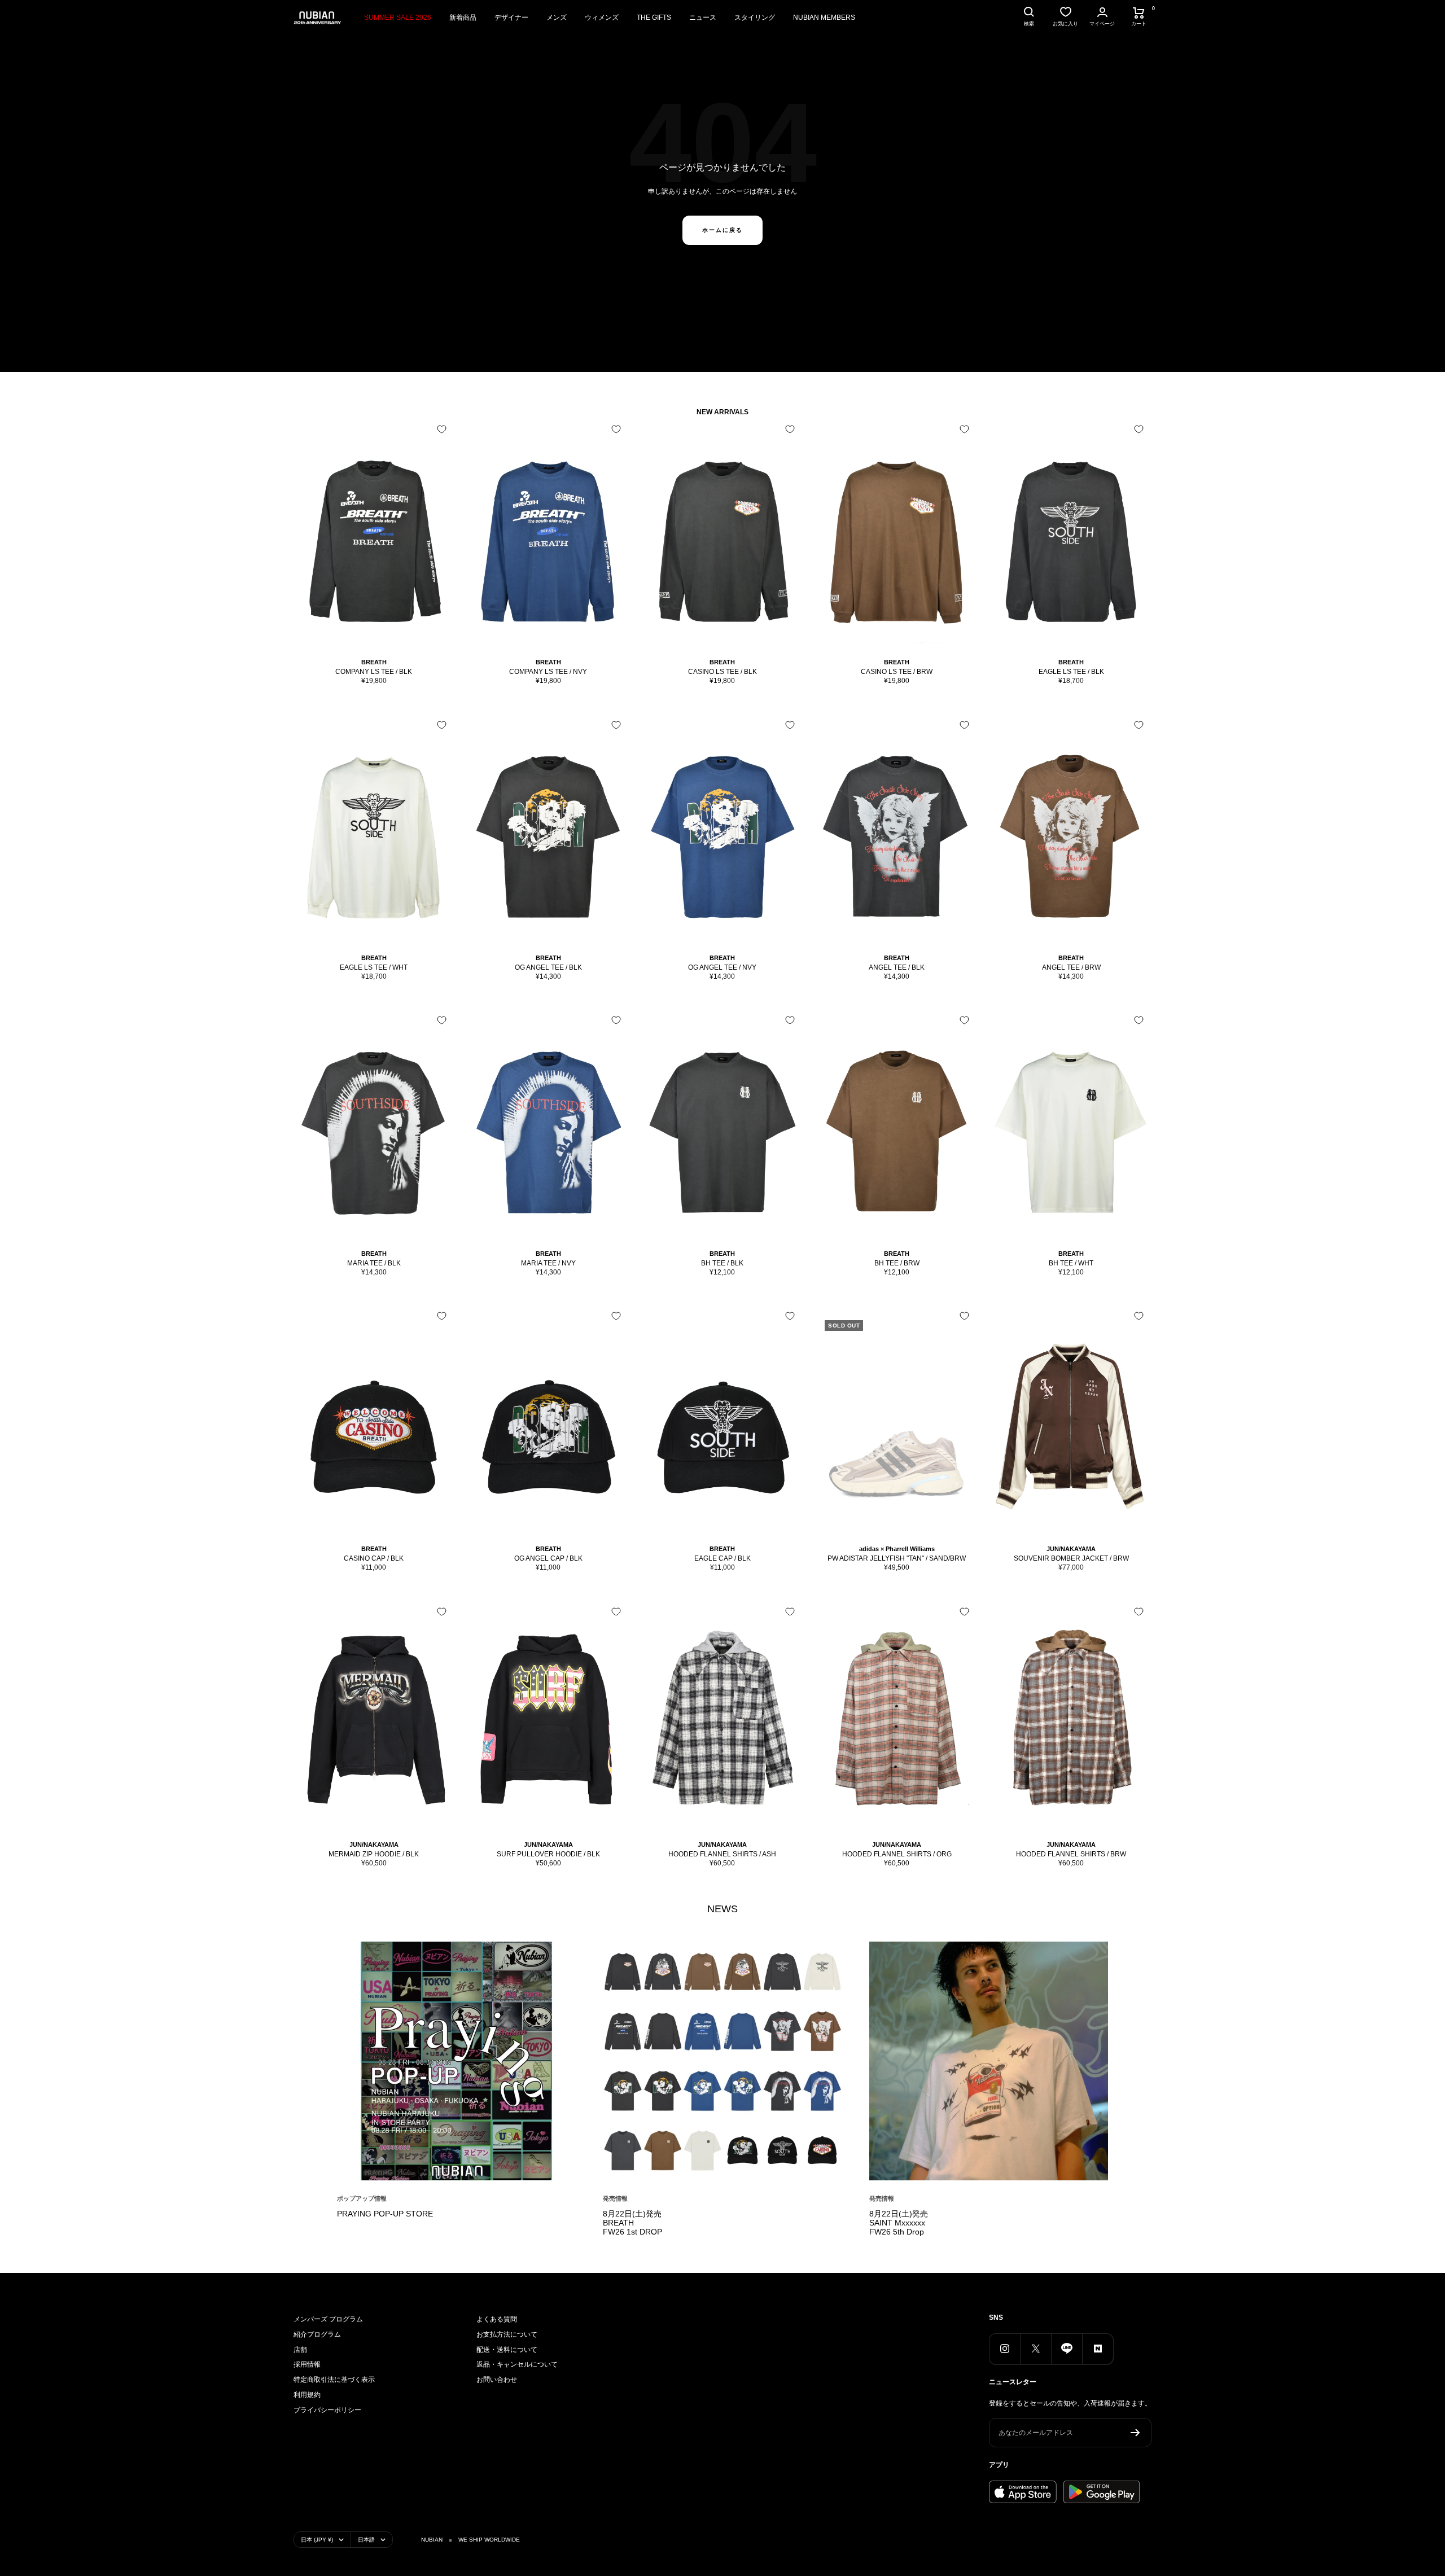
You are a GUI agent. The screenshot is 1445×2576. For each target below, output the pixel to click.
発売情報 (615, 2198)
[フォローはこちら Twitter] (1035, 2349)
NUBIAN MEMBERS (824, 17)
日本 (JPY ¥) (317, 2540)
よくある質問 (497, 2319)
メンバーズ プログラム (328, 2319)
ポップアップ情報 (362, 2198)
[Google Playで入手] (1102, 2492)
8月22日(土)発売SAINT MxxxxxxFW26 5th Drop (899, 2223)
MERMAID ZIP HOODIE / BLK (374, 1854)
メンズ (557, 17)
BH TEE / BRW (897, 1263)
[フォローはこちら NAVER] (1098, 2349)
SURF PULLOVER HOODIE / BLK (548, 1854)
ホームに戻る (722, 230)
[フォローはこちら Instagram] (1004, 2349)
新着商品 (463, 17)
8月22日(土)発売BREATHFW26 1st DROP (632, 2223)
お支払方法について (507, 2334)
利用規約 (307, 2395)
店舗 (300, 2350)
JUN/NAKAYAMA (1071, 1549)
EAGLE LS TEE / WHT (374, 967)
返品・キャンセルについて (517, 2364)
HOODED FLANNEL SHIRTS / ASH (722, 1854)
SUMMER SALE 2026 (398, 17)
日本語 (366, 2540)
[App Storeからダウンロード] (1023, 2492)
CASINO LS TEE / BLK (722, 672)
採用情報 (307, 2364)
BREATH (374, 662)
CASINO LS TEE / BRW (897, 672)
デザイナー (511, 17)
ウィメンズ (602, 17)
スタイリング (755, 17)
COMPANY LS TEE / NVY (548, 672)
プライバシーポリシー (327, 2410)
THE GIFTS (654, 17)
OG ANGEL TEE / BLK (548, 967)
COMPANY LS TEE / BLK (374, 672)
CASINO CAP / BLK (374, 1558)
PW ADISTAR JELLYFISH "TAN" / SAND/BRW (897, 1558)
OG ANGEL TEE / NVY (722, 967)
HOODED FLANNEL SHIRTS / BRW (1071, 1854)
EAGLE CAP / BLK (722, 1558)
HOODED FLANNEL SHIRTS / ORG (897, 1854)
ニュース (703, 17)
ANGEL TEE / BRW (1071, 967)
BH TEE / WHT (1071, 1263)
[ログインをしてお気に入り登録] (442, 429)
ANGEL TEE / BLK (897, 967)
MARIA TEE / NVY (548, 1263)
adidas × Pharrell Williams (897, 1549)
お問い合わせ (497, 2380)
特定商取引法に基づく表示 (334, 2380)
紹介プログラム (317, 2334)
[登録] (1135, 2433)
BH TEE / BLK (722, 1263)
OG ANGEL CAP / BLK (548, 1558)
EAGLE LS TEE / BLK (1071, 672)
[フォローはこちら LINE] (1067, 2349)
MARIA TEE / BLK (374, 1263)
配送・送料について (507, 2350)
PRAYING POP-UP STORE (385, 2214)
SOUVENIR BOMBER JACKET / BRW (1071, 1558)
